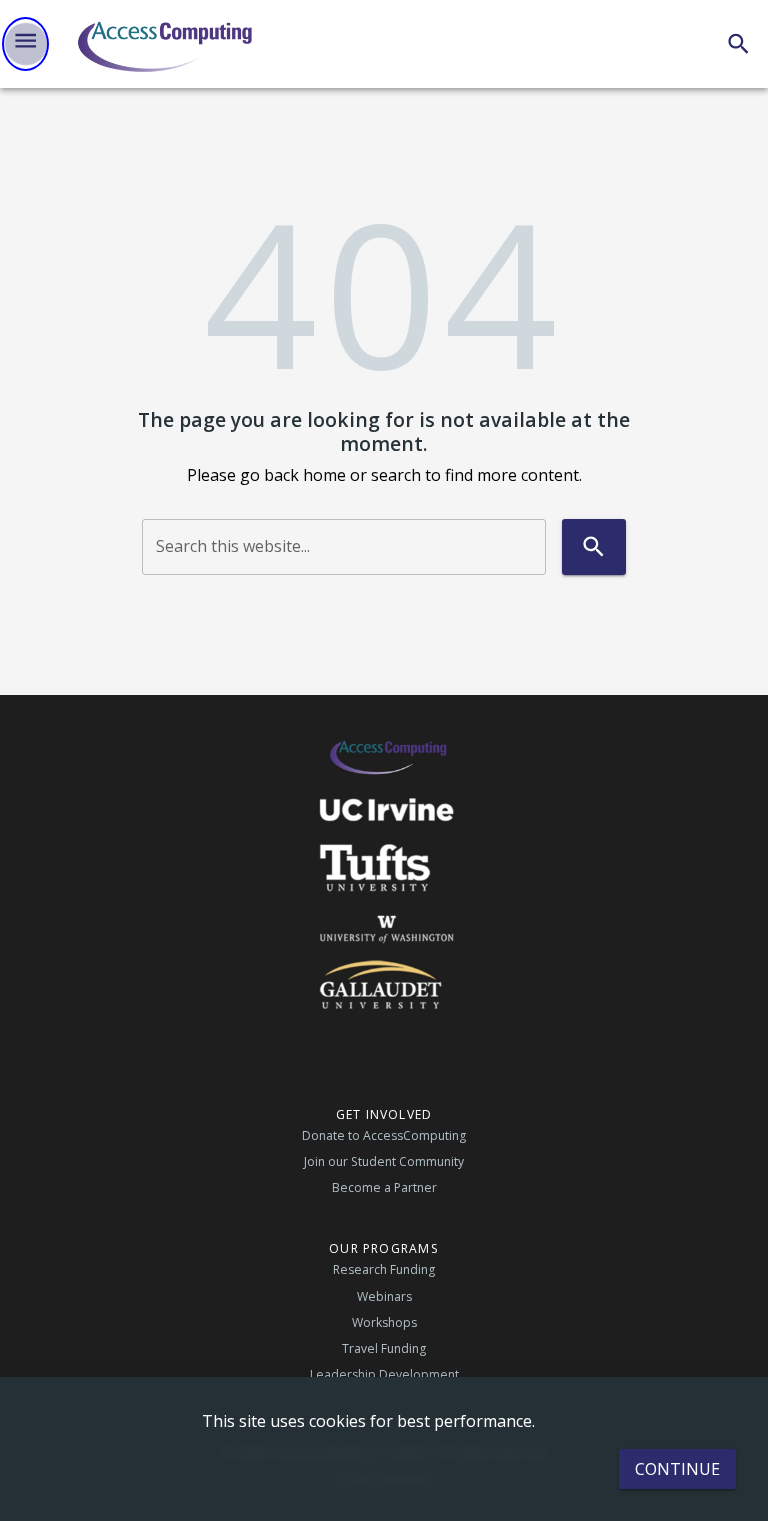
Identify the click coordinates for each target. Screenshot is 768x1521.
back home (305, 475)
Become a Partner (384, 1187)
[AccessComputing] (167, 44)
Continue (677, 1469)
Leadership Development (384, 1374)
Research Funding (384, 1269)
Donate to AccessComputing (384, 1135)
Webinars (384, 1296)
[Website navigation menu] (25, 44)
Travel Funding (384, 1348)
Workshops (384, 1322)
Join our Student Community (384, 1161)
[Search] (738, 43)
